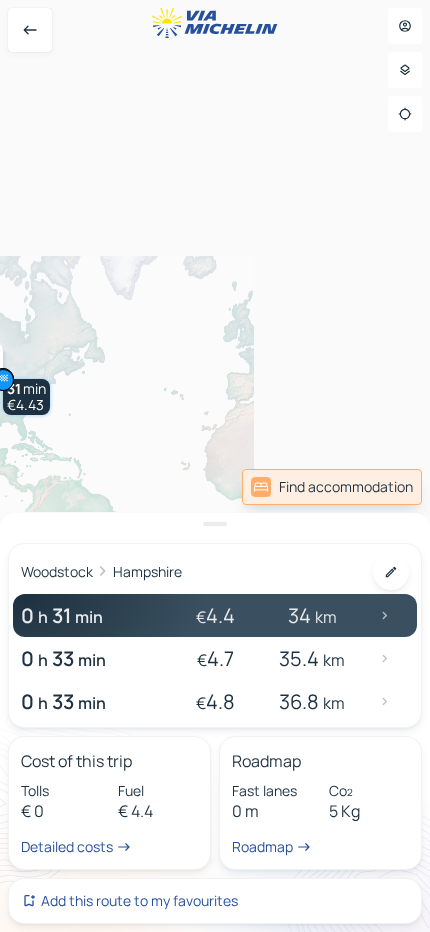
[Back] (30, 30)
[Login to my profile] (405, 26)
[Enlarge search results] (215, 524)
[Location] (405, 114)
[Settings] (405, 70)
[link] (332, 487)
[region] (215, 466)
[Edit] (391, 572)
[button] (26, 397)
